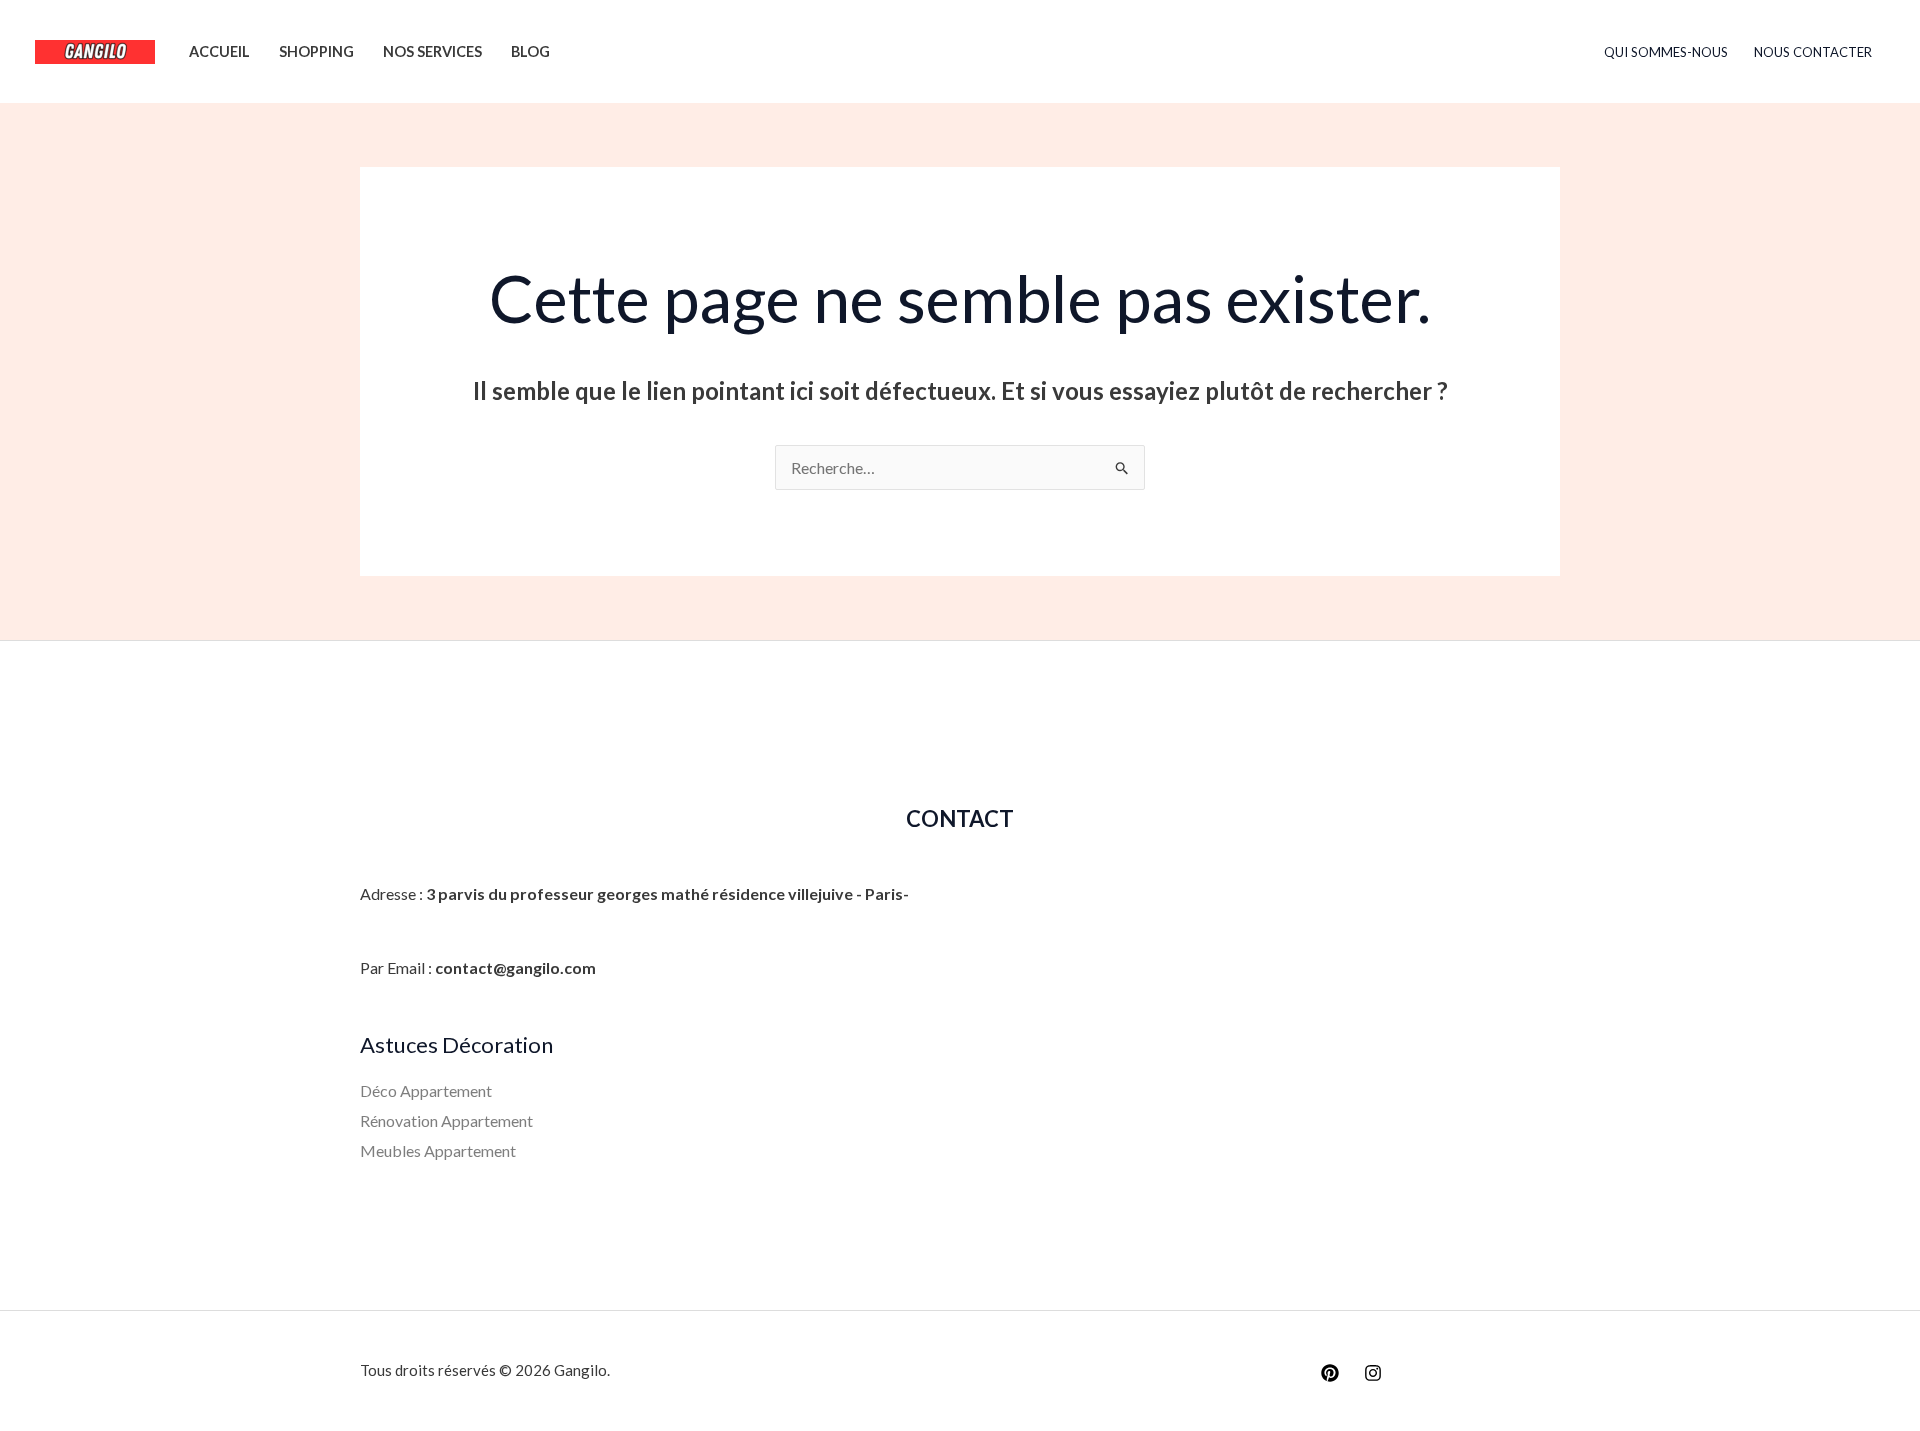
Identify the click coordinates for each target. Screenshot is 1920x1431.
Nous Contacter (1813, 52)
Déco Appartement (426, 1090)
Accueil (219, 51)
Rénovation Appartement (446, 1120)
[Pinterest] (1330, 1373)
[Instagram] (1373, 1373)
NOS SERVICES (432, 51)
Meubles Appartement (438, 1150)
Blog (530, 51)
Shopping (316, 51)
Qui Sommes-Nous (1666, 52)
